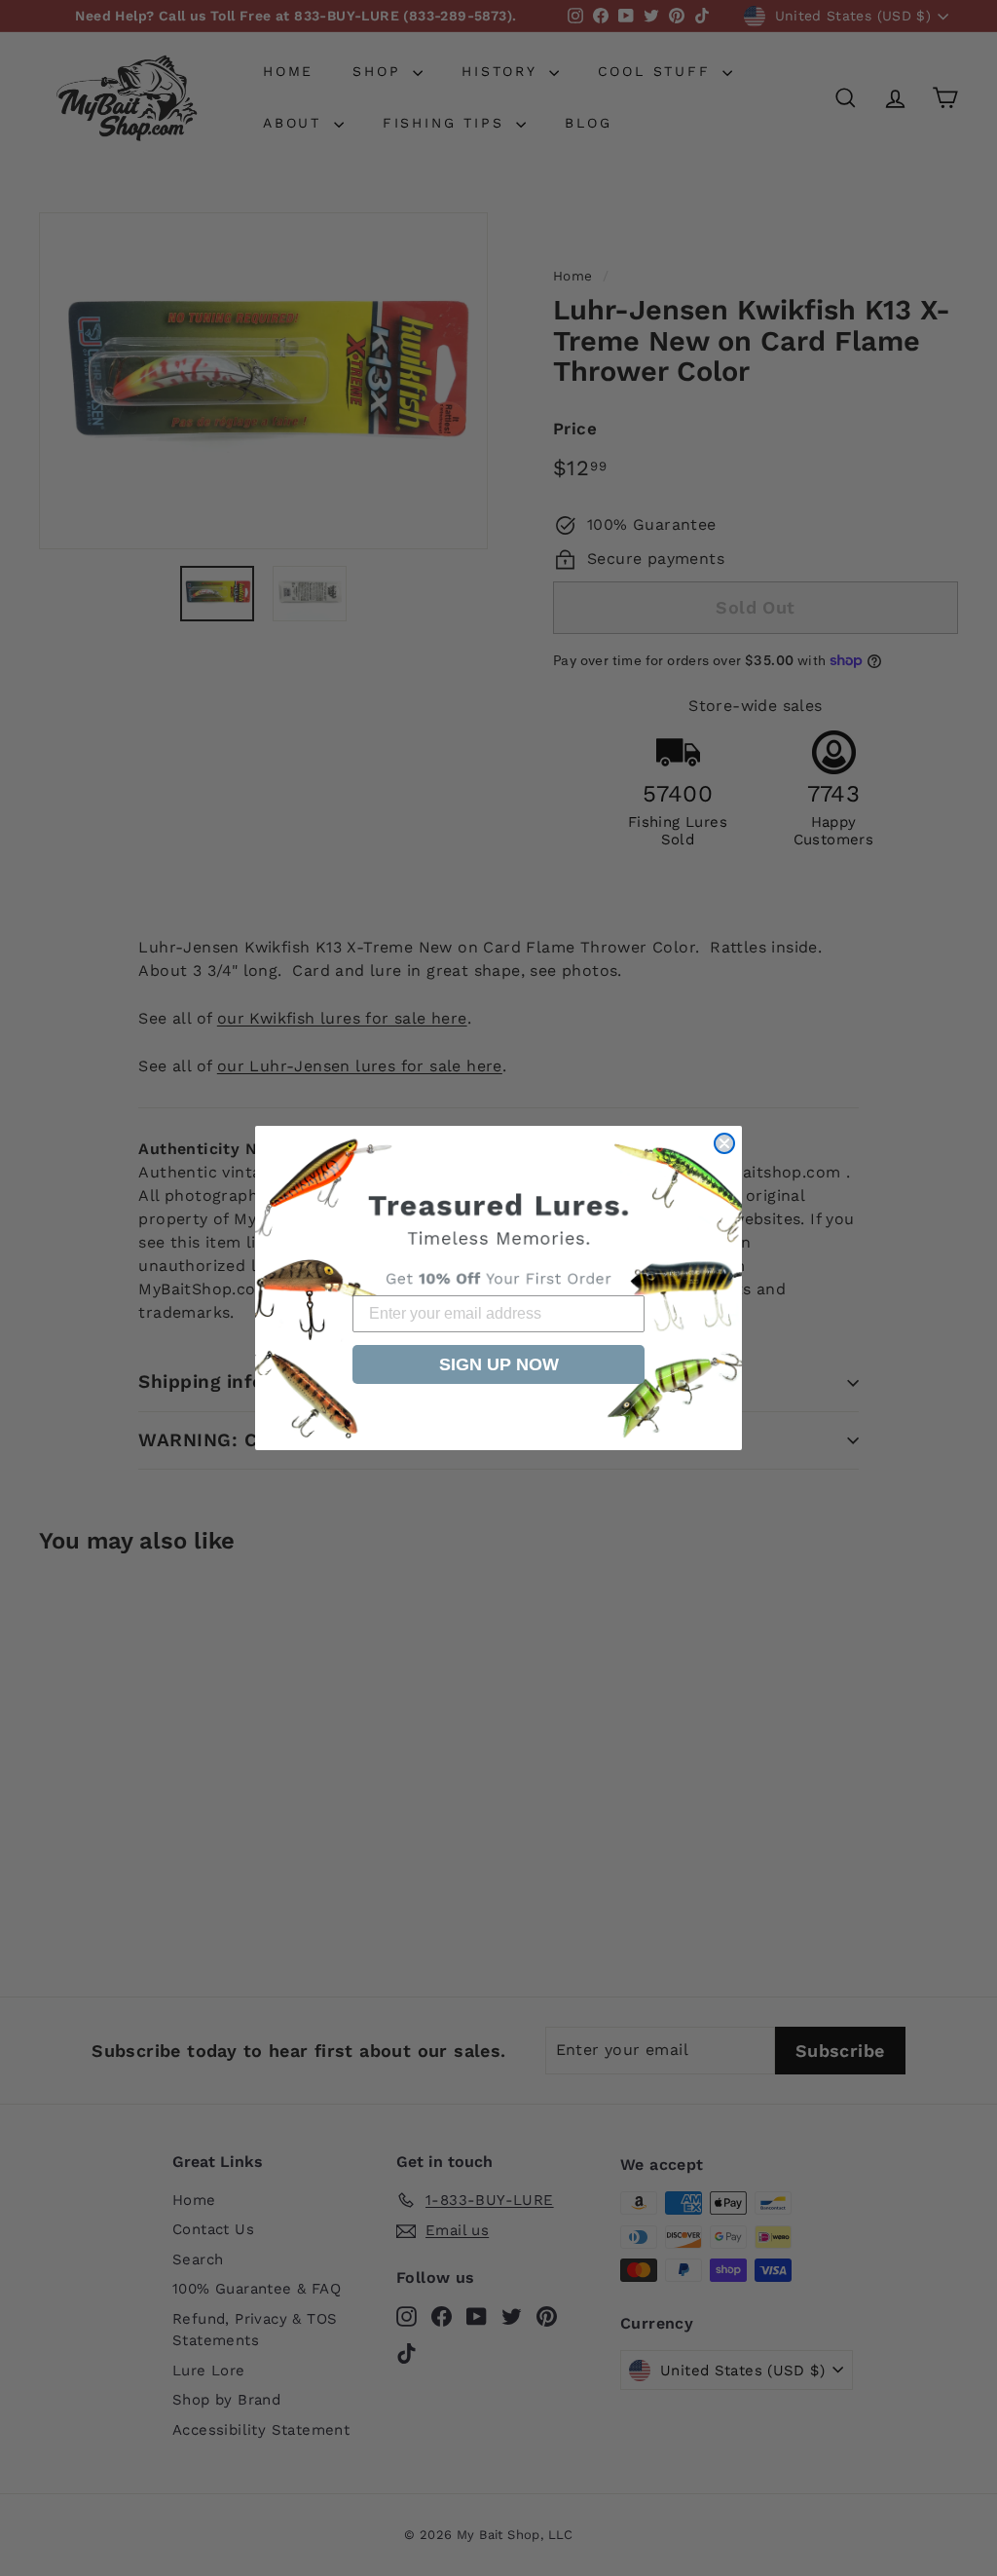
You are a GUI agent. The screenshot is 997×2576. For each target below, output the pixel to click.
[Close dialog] (724, 1143)
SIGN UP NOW (499, 1364)
